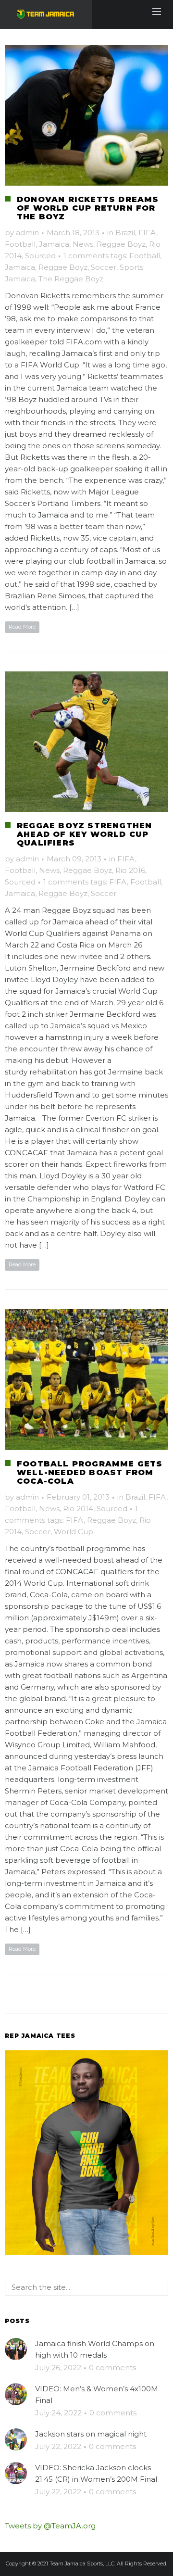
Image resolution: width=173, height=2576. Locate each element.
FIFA (147, 233)
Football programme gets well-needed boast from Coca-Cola (90, 1472)
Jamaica (54, 244)
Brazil (125, 233)
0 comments (112, 2368)
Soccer (104, 267)
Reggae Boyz (121, 244)
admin (27, 233)
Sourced (40, 256)
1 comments (86, 256)
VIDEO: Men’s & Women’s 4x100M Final (97, 2394)
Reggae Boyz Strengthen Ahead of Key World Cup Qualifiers (84, 834)
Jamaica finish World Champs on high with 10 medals (95, 2349)
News (83, 244)
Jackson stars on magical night (91, 2434)
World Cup (74, 1532)
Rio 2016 (130, 870)
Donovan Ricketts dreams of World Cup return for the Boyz (88, 208)
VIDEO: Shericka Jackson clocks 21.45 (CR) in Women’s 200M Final (96, 2473)
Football (20, 244)
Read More (22, 627)
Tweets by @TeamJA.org (50, 2526)
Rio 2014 (78, 1509)
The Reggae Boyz (71, 279)
